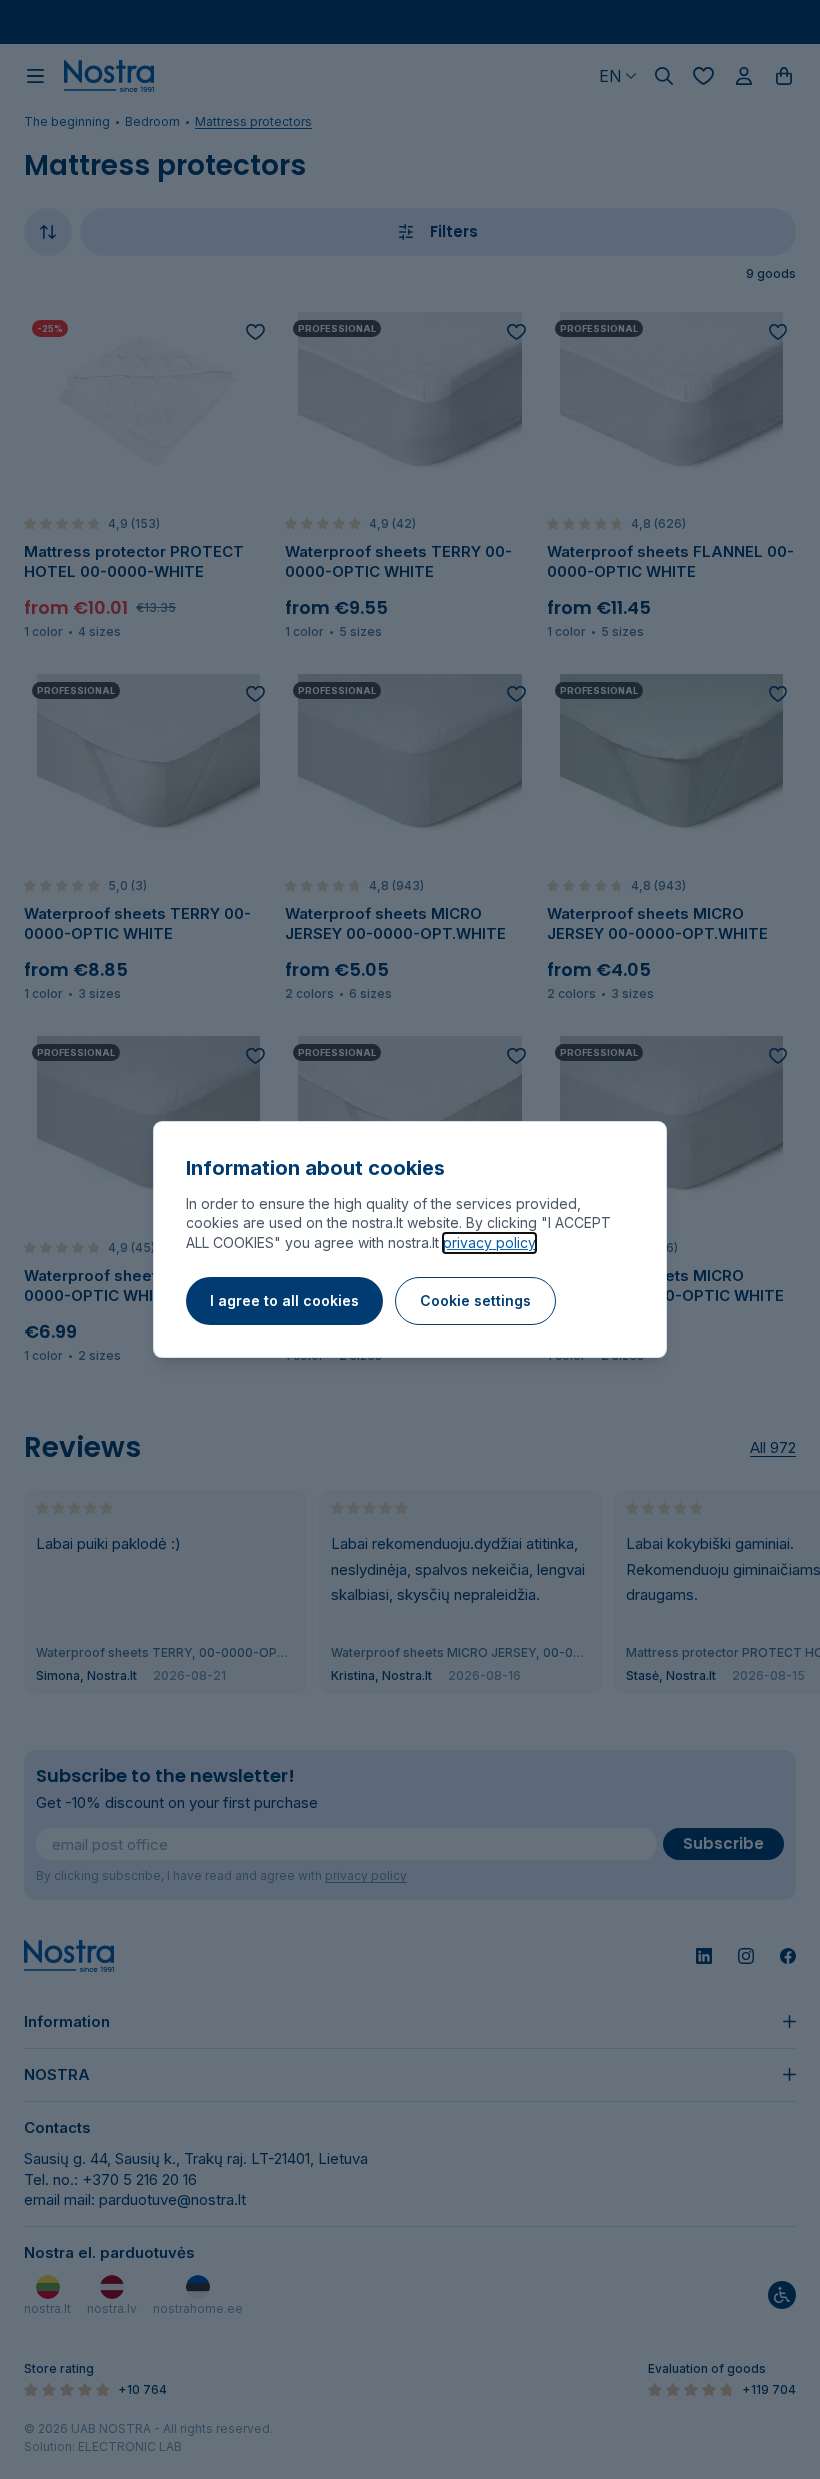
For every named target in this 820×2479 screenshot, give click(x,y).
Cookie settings (475, 1300)
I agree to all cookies (284, 1300)
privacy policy (489, 1242)
